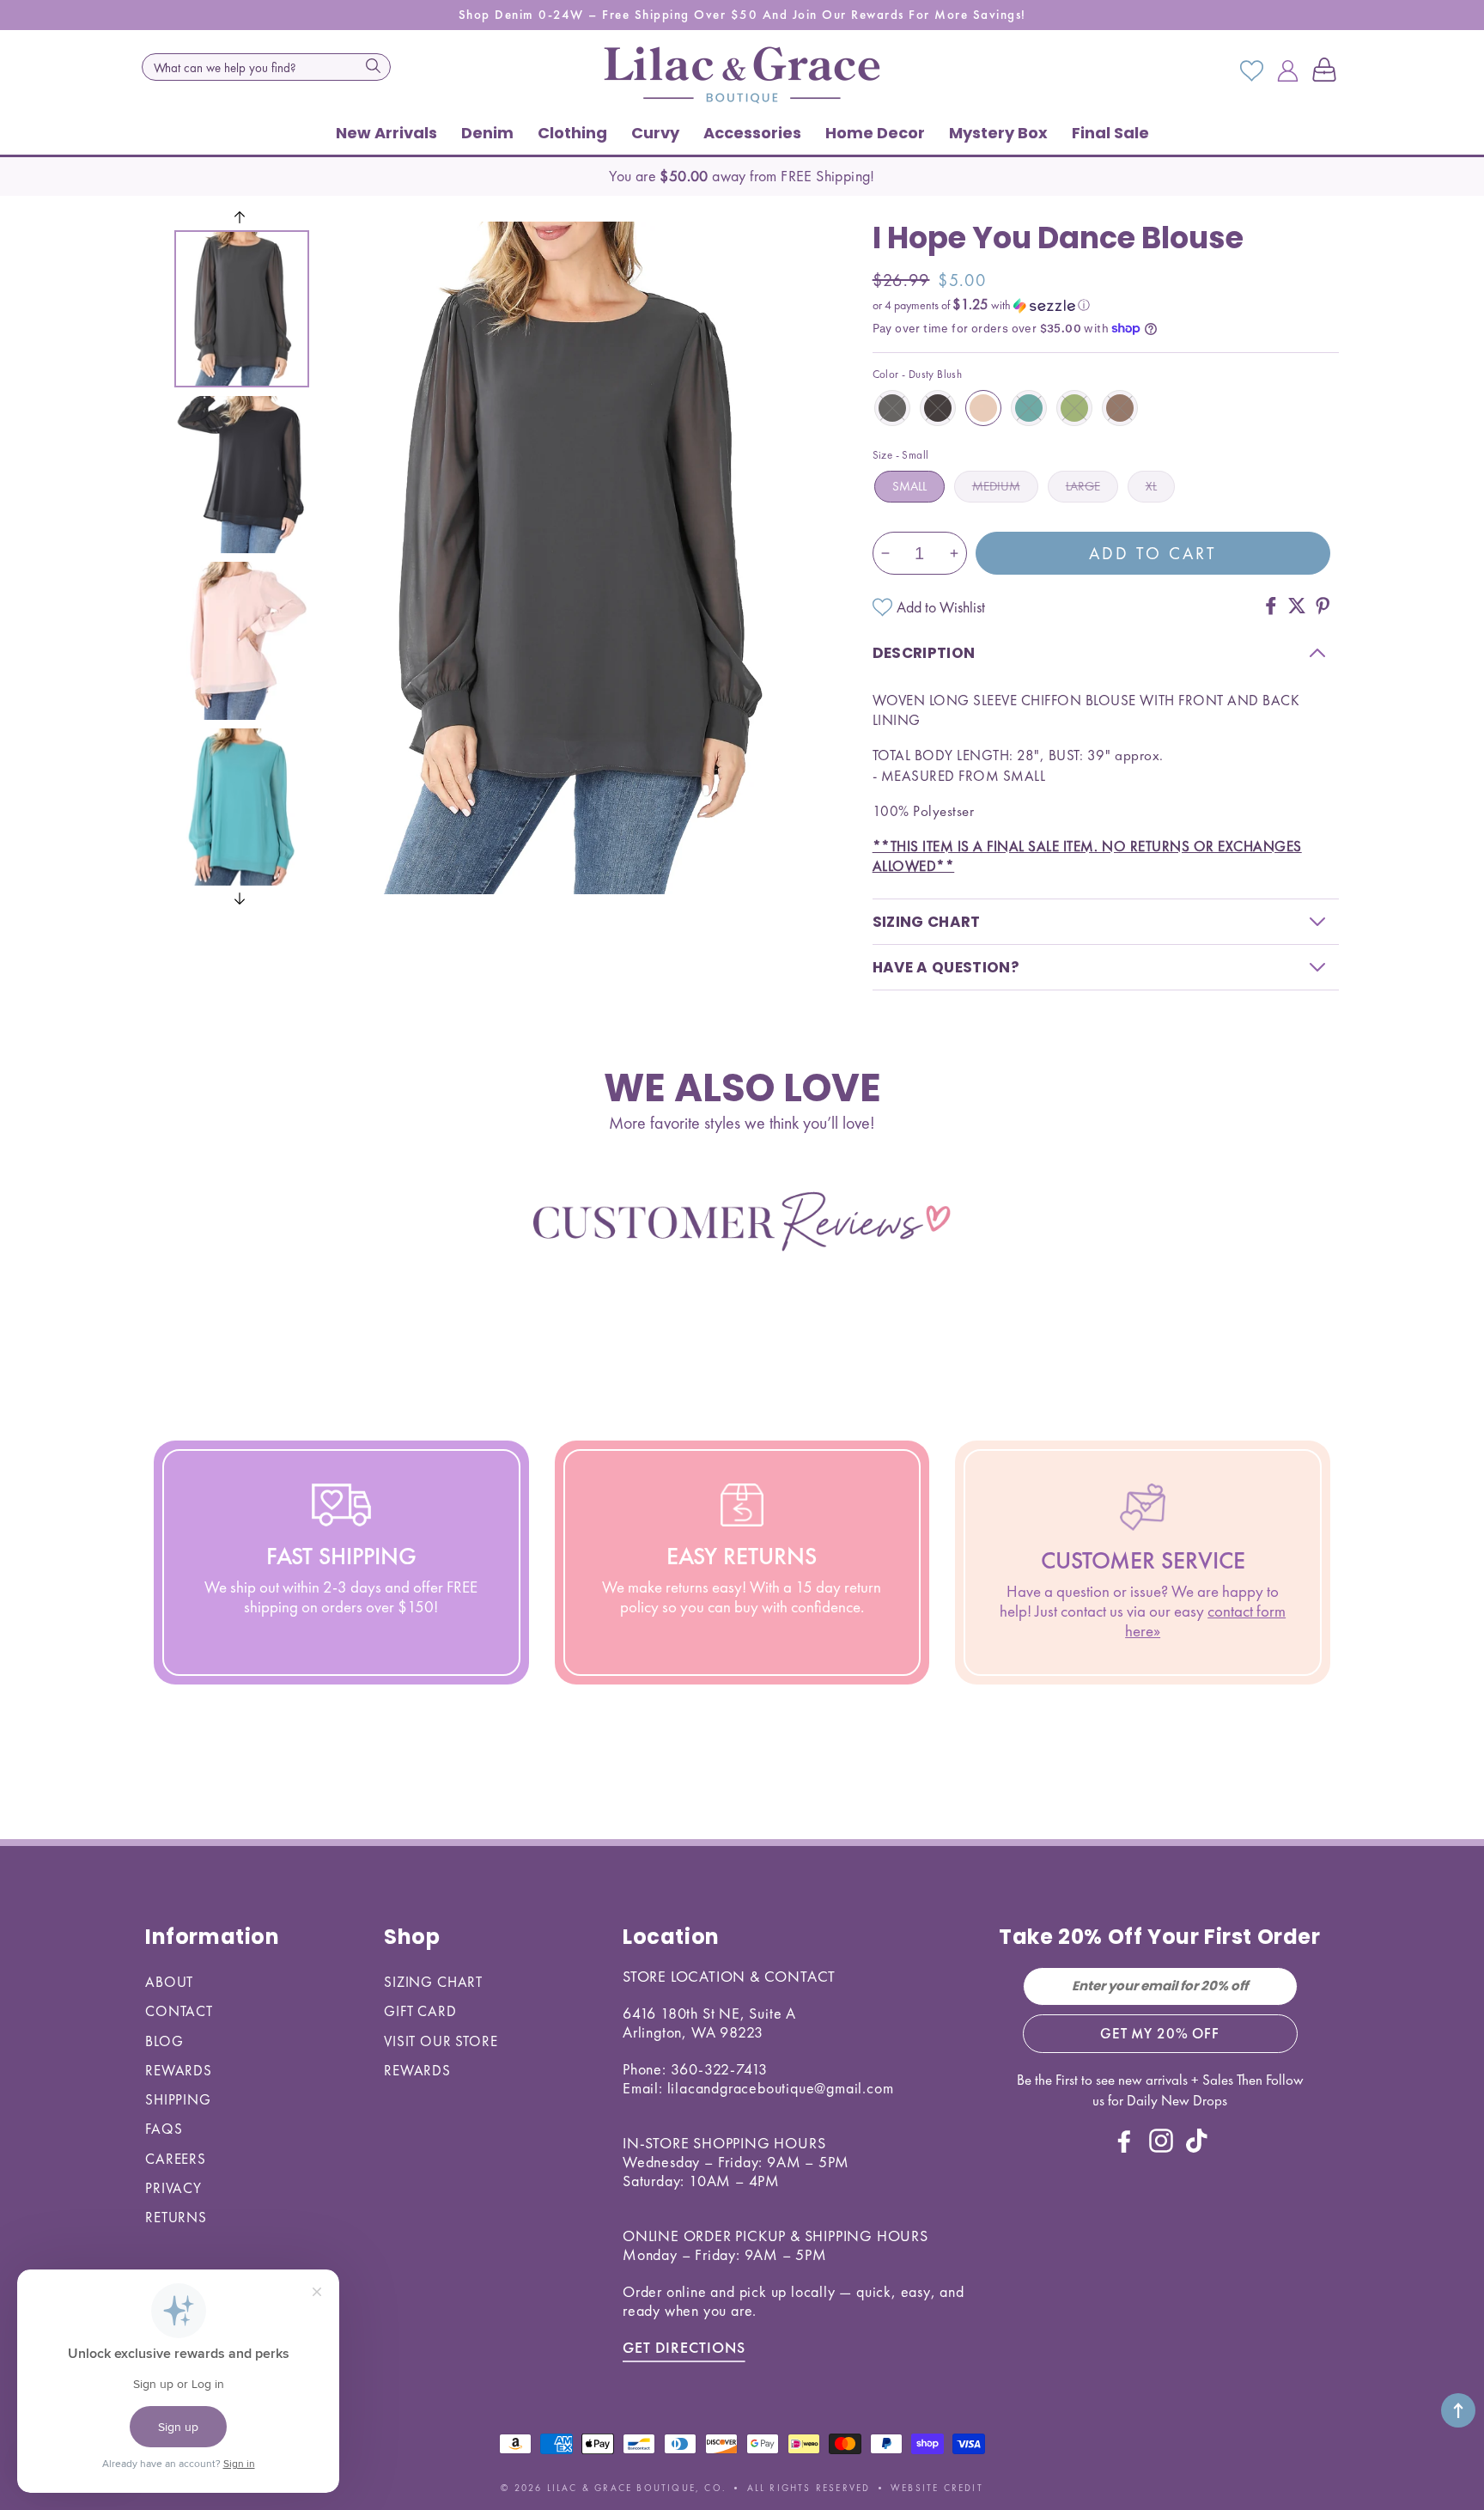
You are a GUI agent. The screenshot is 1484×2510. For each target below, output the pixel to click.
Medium (996, 486)
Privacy (173, 2188)
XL (1151, 486)
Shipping (178, 2099)
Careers (176, 2159)
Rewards (179, 2070)
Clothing (572, 133)
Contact (179, 2011)
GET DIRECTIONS (684, 2347)
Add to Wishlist (941, 607)
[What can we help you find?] (373, 65)
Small (909, 486)
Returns (176, 2217)
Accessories (752, 133)
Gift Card (420, 2011)
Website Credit (937, 2488)
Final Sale (1110, 133)
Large (1083, 486)
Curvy (655, 133)
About (169, 1982)
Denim (487, 133)
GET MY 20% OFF (1160, 2033)
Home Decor (875, 133)
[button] (1328, 71)
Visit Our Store (441, 2041)
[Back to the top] (1458, 2410)
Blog (164, 2041)
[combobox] (266, 67)
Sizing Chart (433, 1982)
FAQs (164, 2129)
